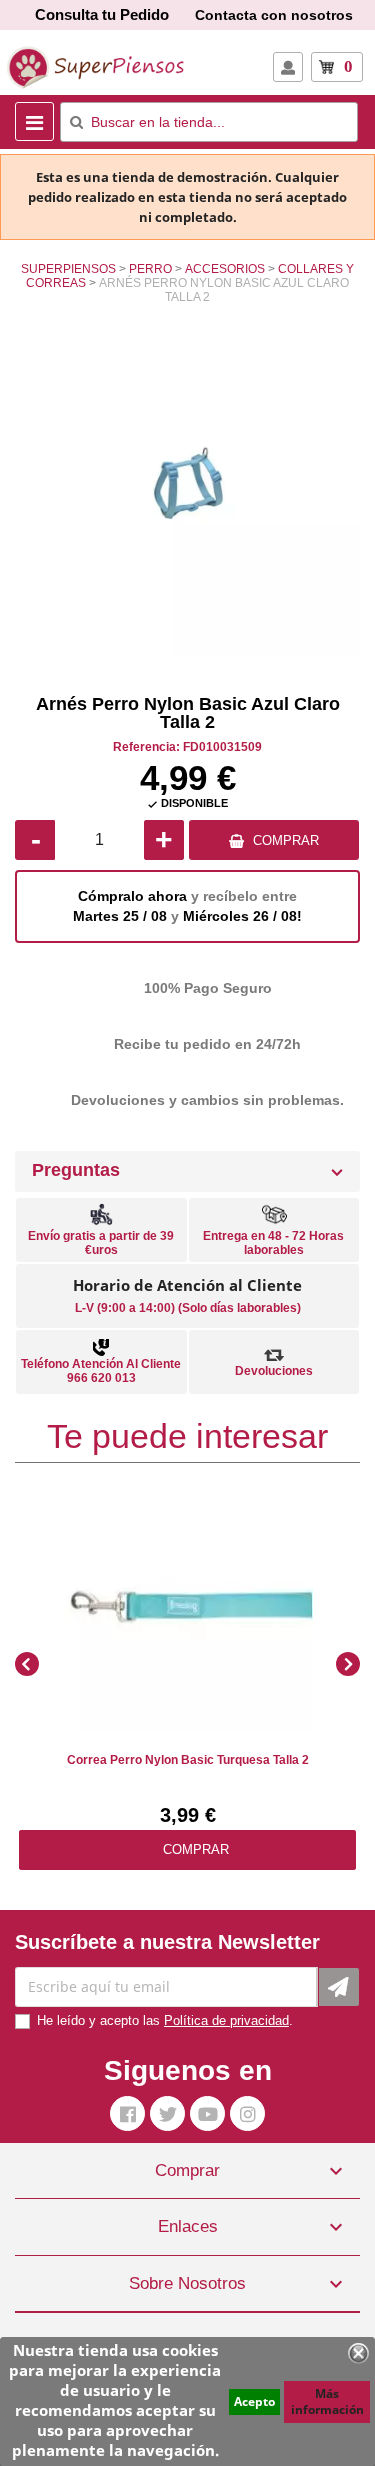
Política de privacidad (226, 2020)
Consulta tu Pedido (102, 14)
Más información (327, 2401)
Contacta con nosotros (274, 15)
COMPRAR (286, 840)
